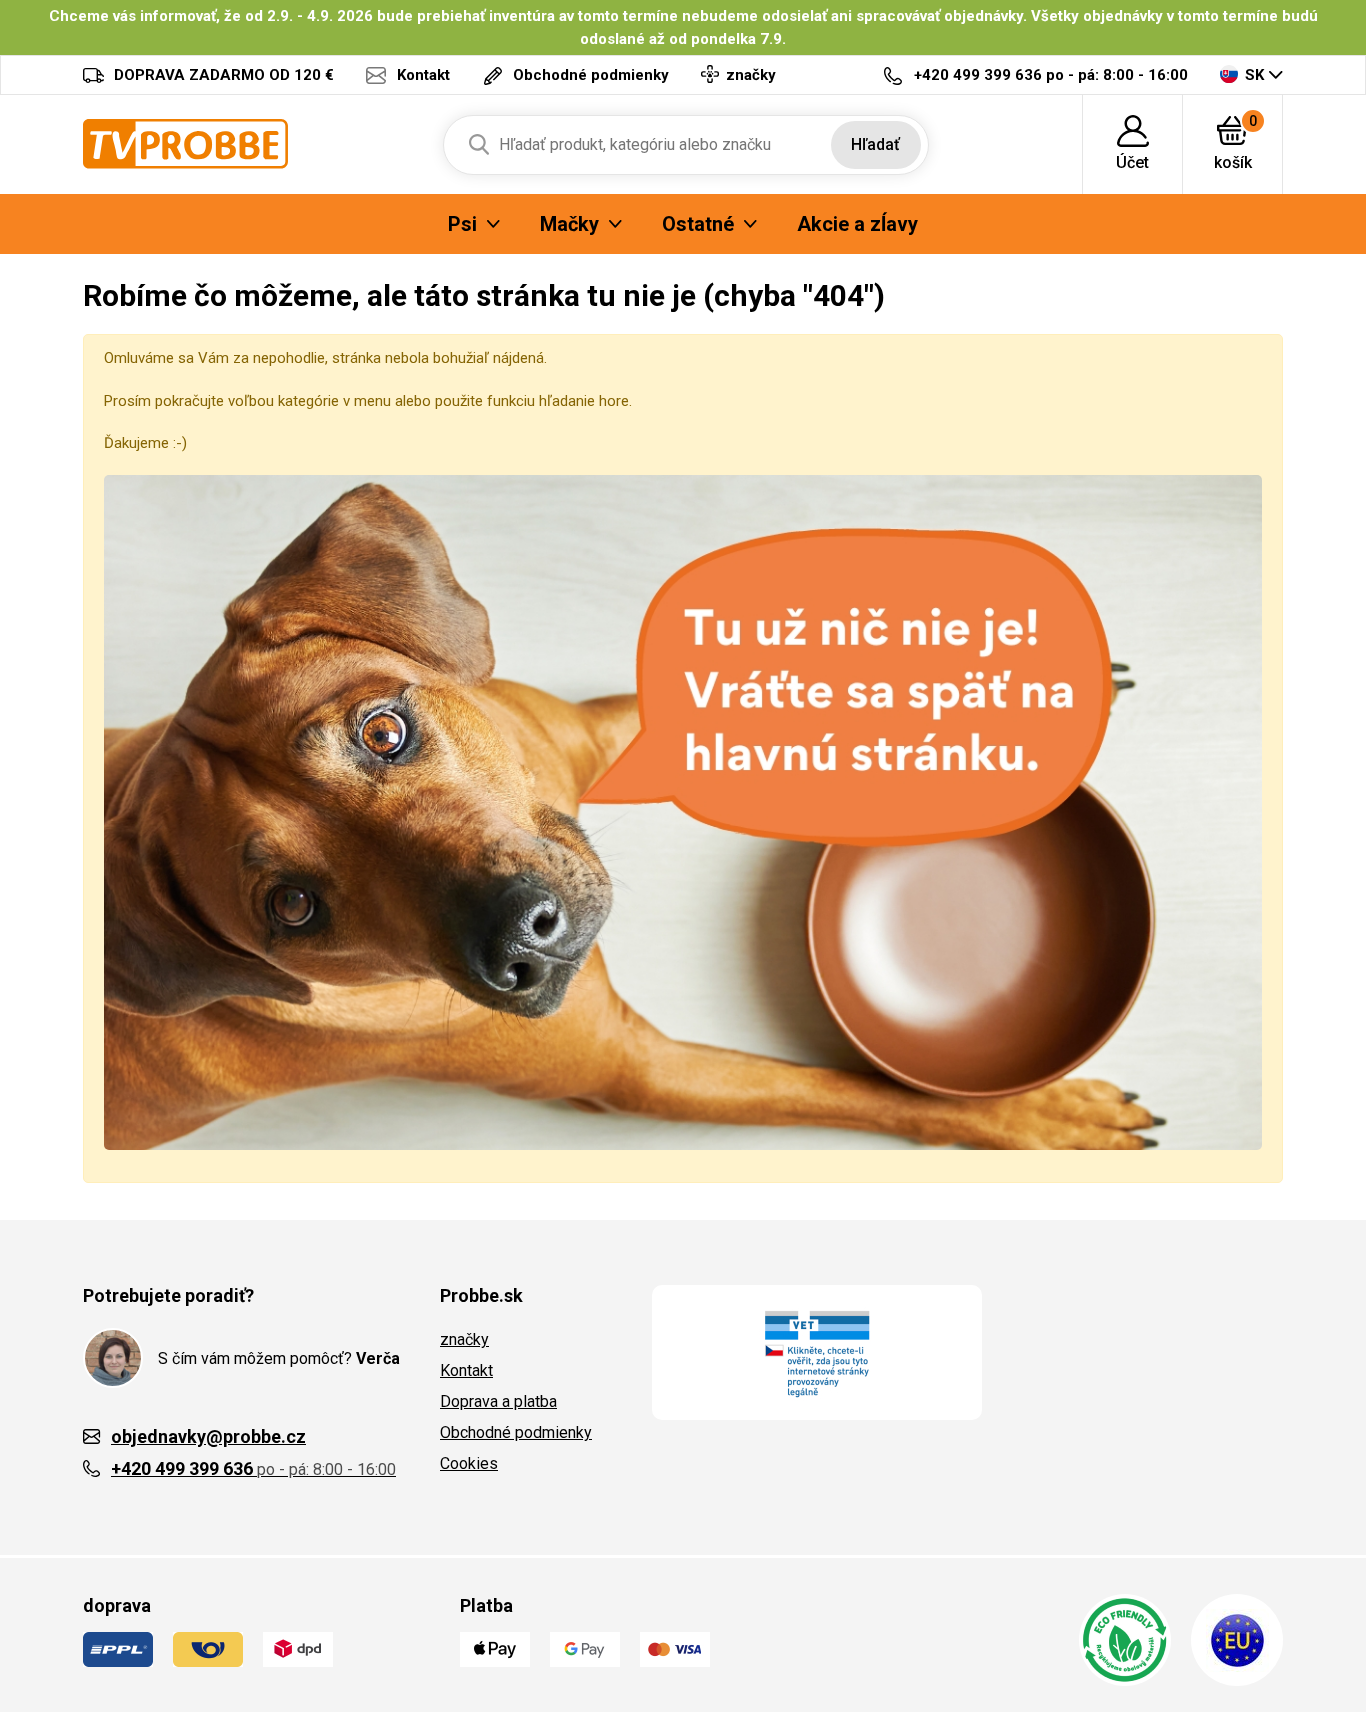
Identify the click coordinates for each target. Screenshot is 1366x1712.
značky (464, 1339)
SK (1254, 75)
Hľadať (875, 144)
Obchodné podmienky (516, 1432)
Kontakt (466, 1370)
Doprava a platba (498, 1401)
